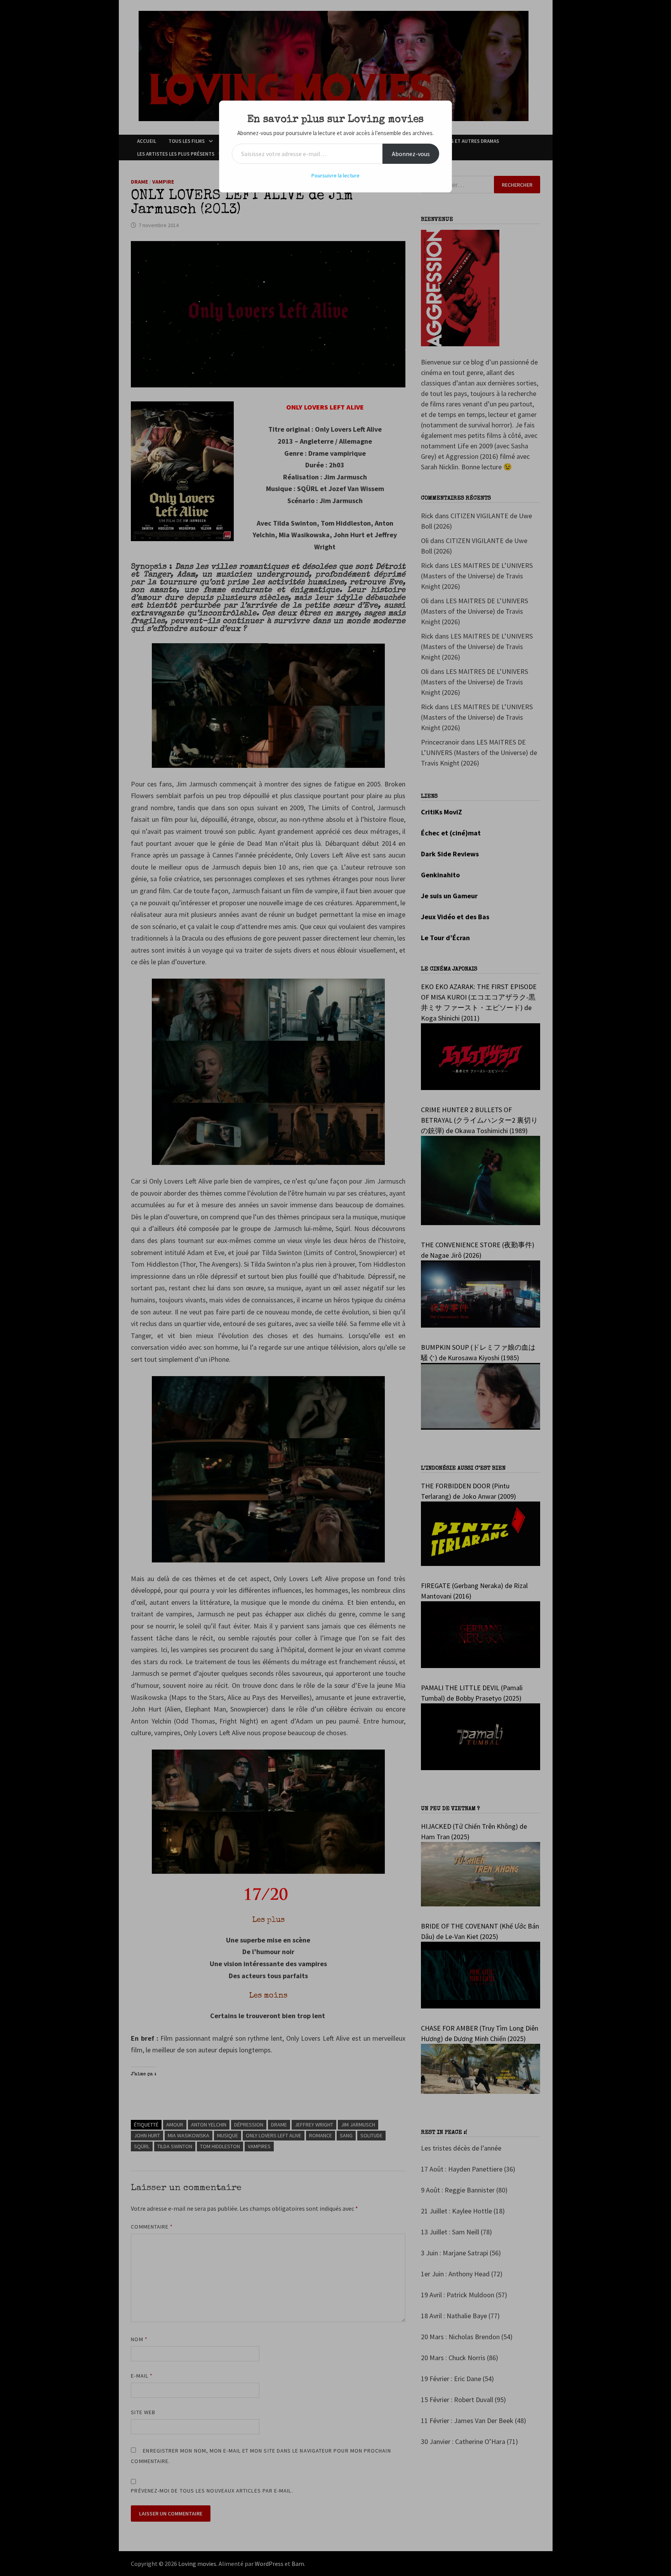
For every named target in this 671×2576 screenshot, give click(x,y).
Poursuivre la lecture (335, 175)
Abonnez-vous (411, 154)
